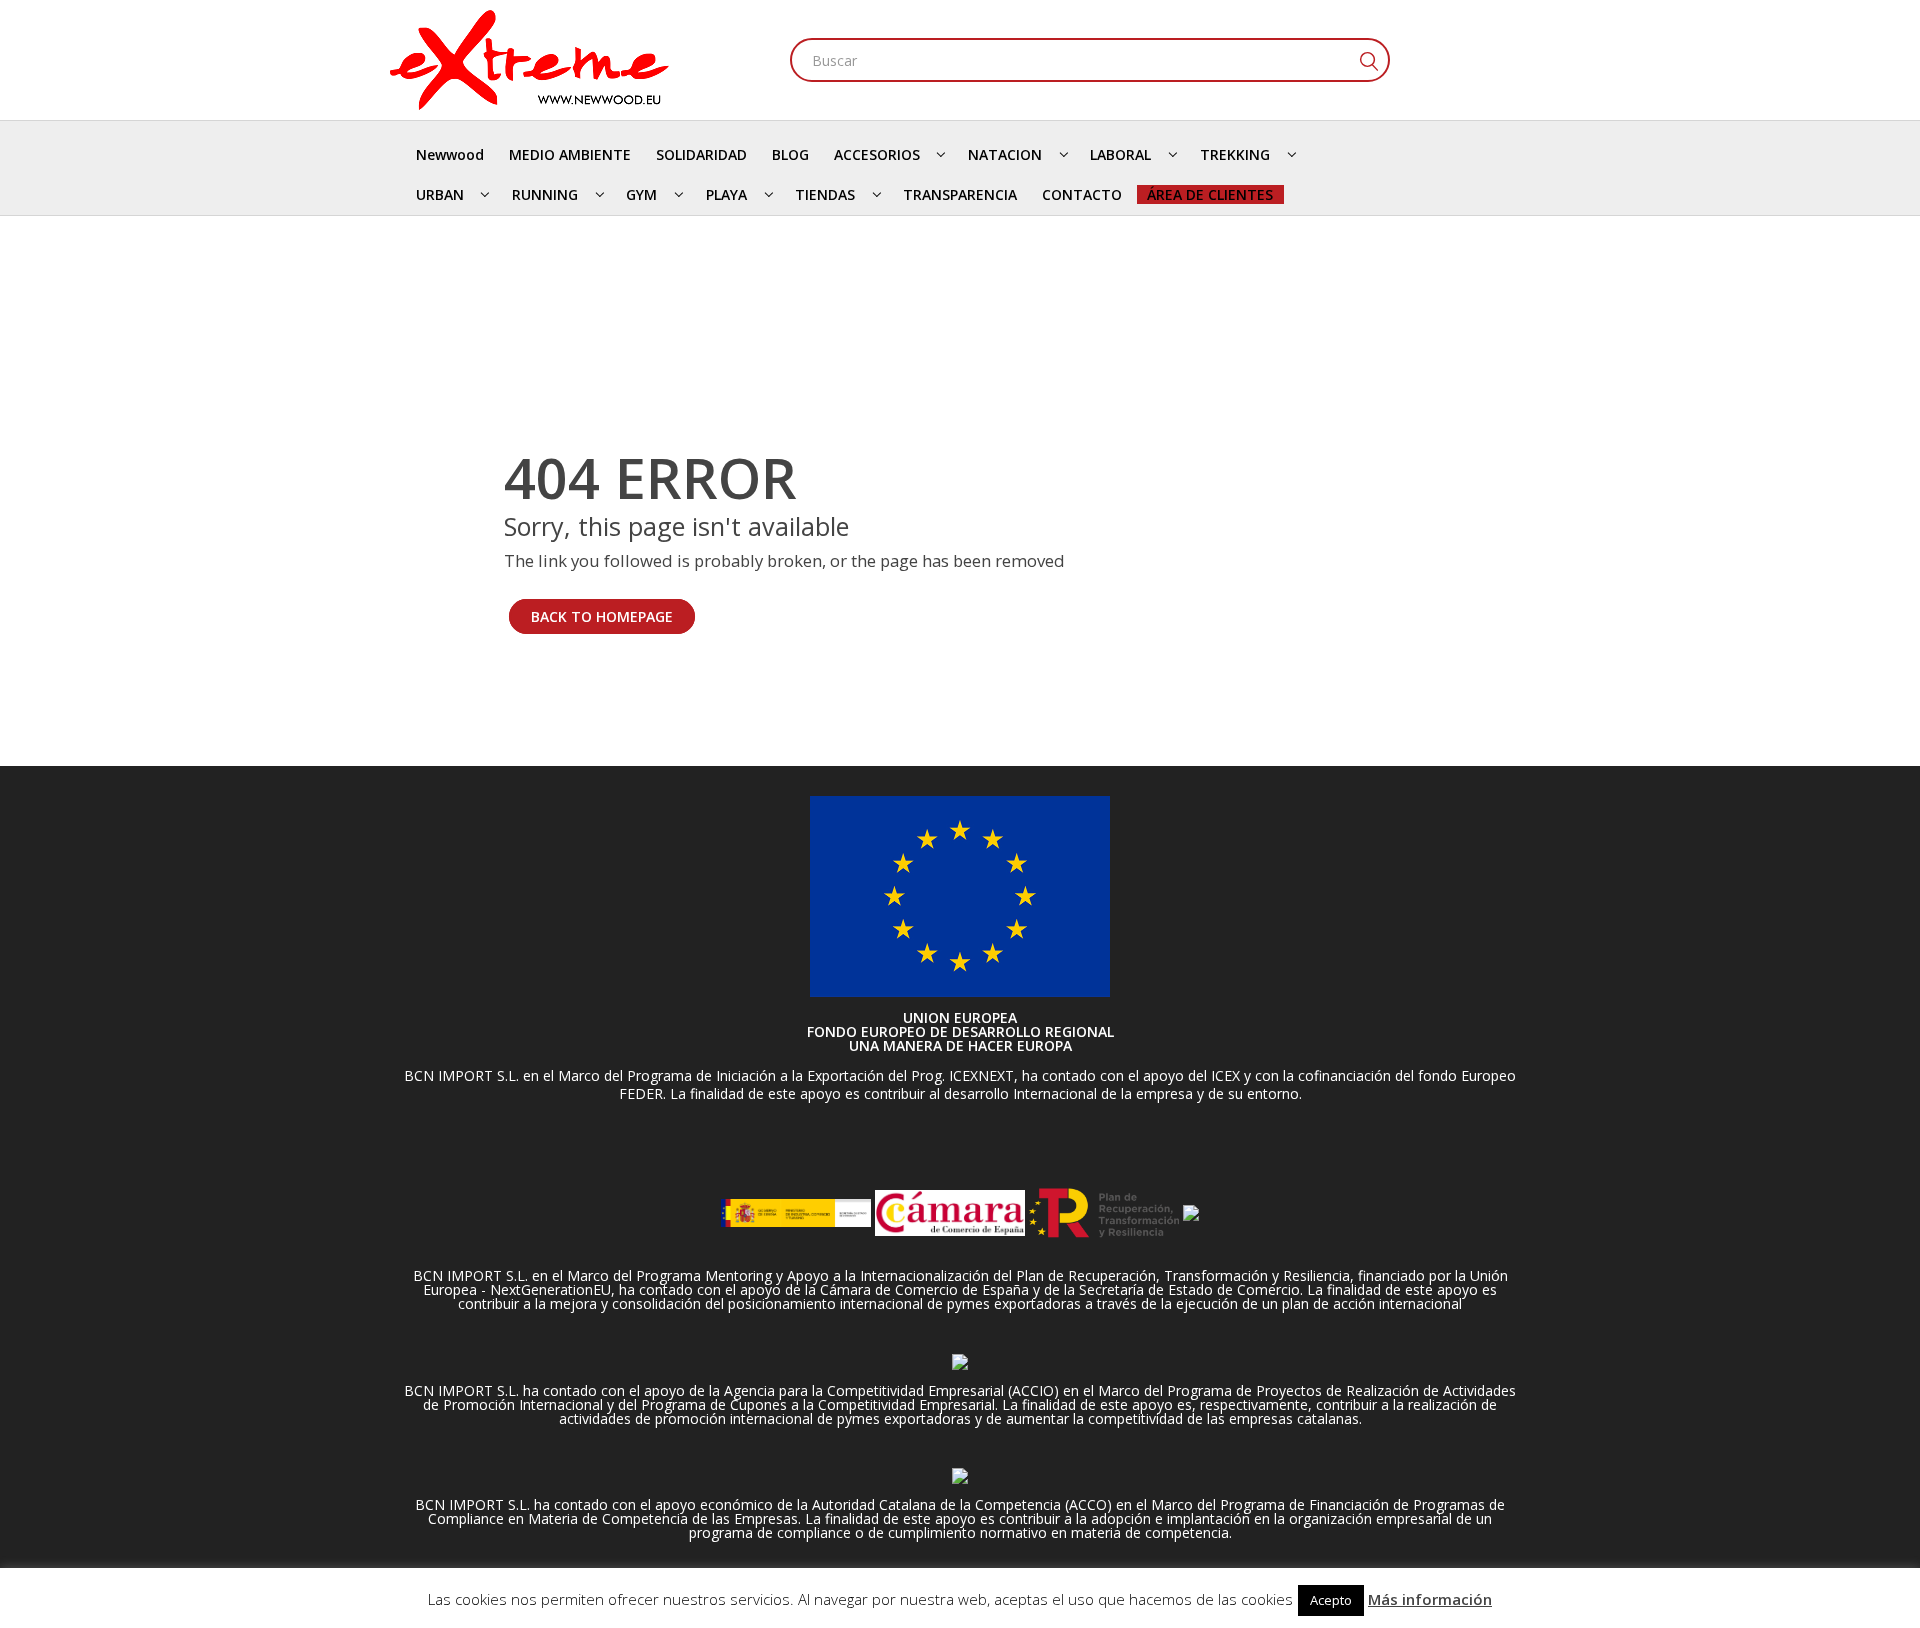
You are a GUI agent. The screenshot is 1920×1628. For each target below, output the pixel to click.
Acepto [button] (1331, 1600)
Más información (1430, 1599)
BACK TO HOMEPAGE (602, 616)
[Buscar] (1368, 60)
